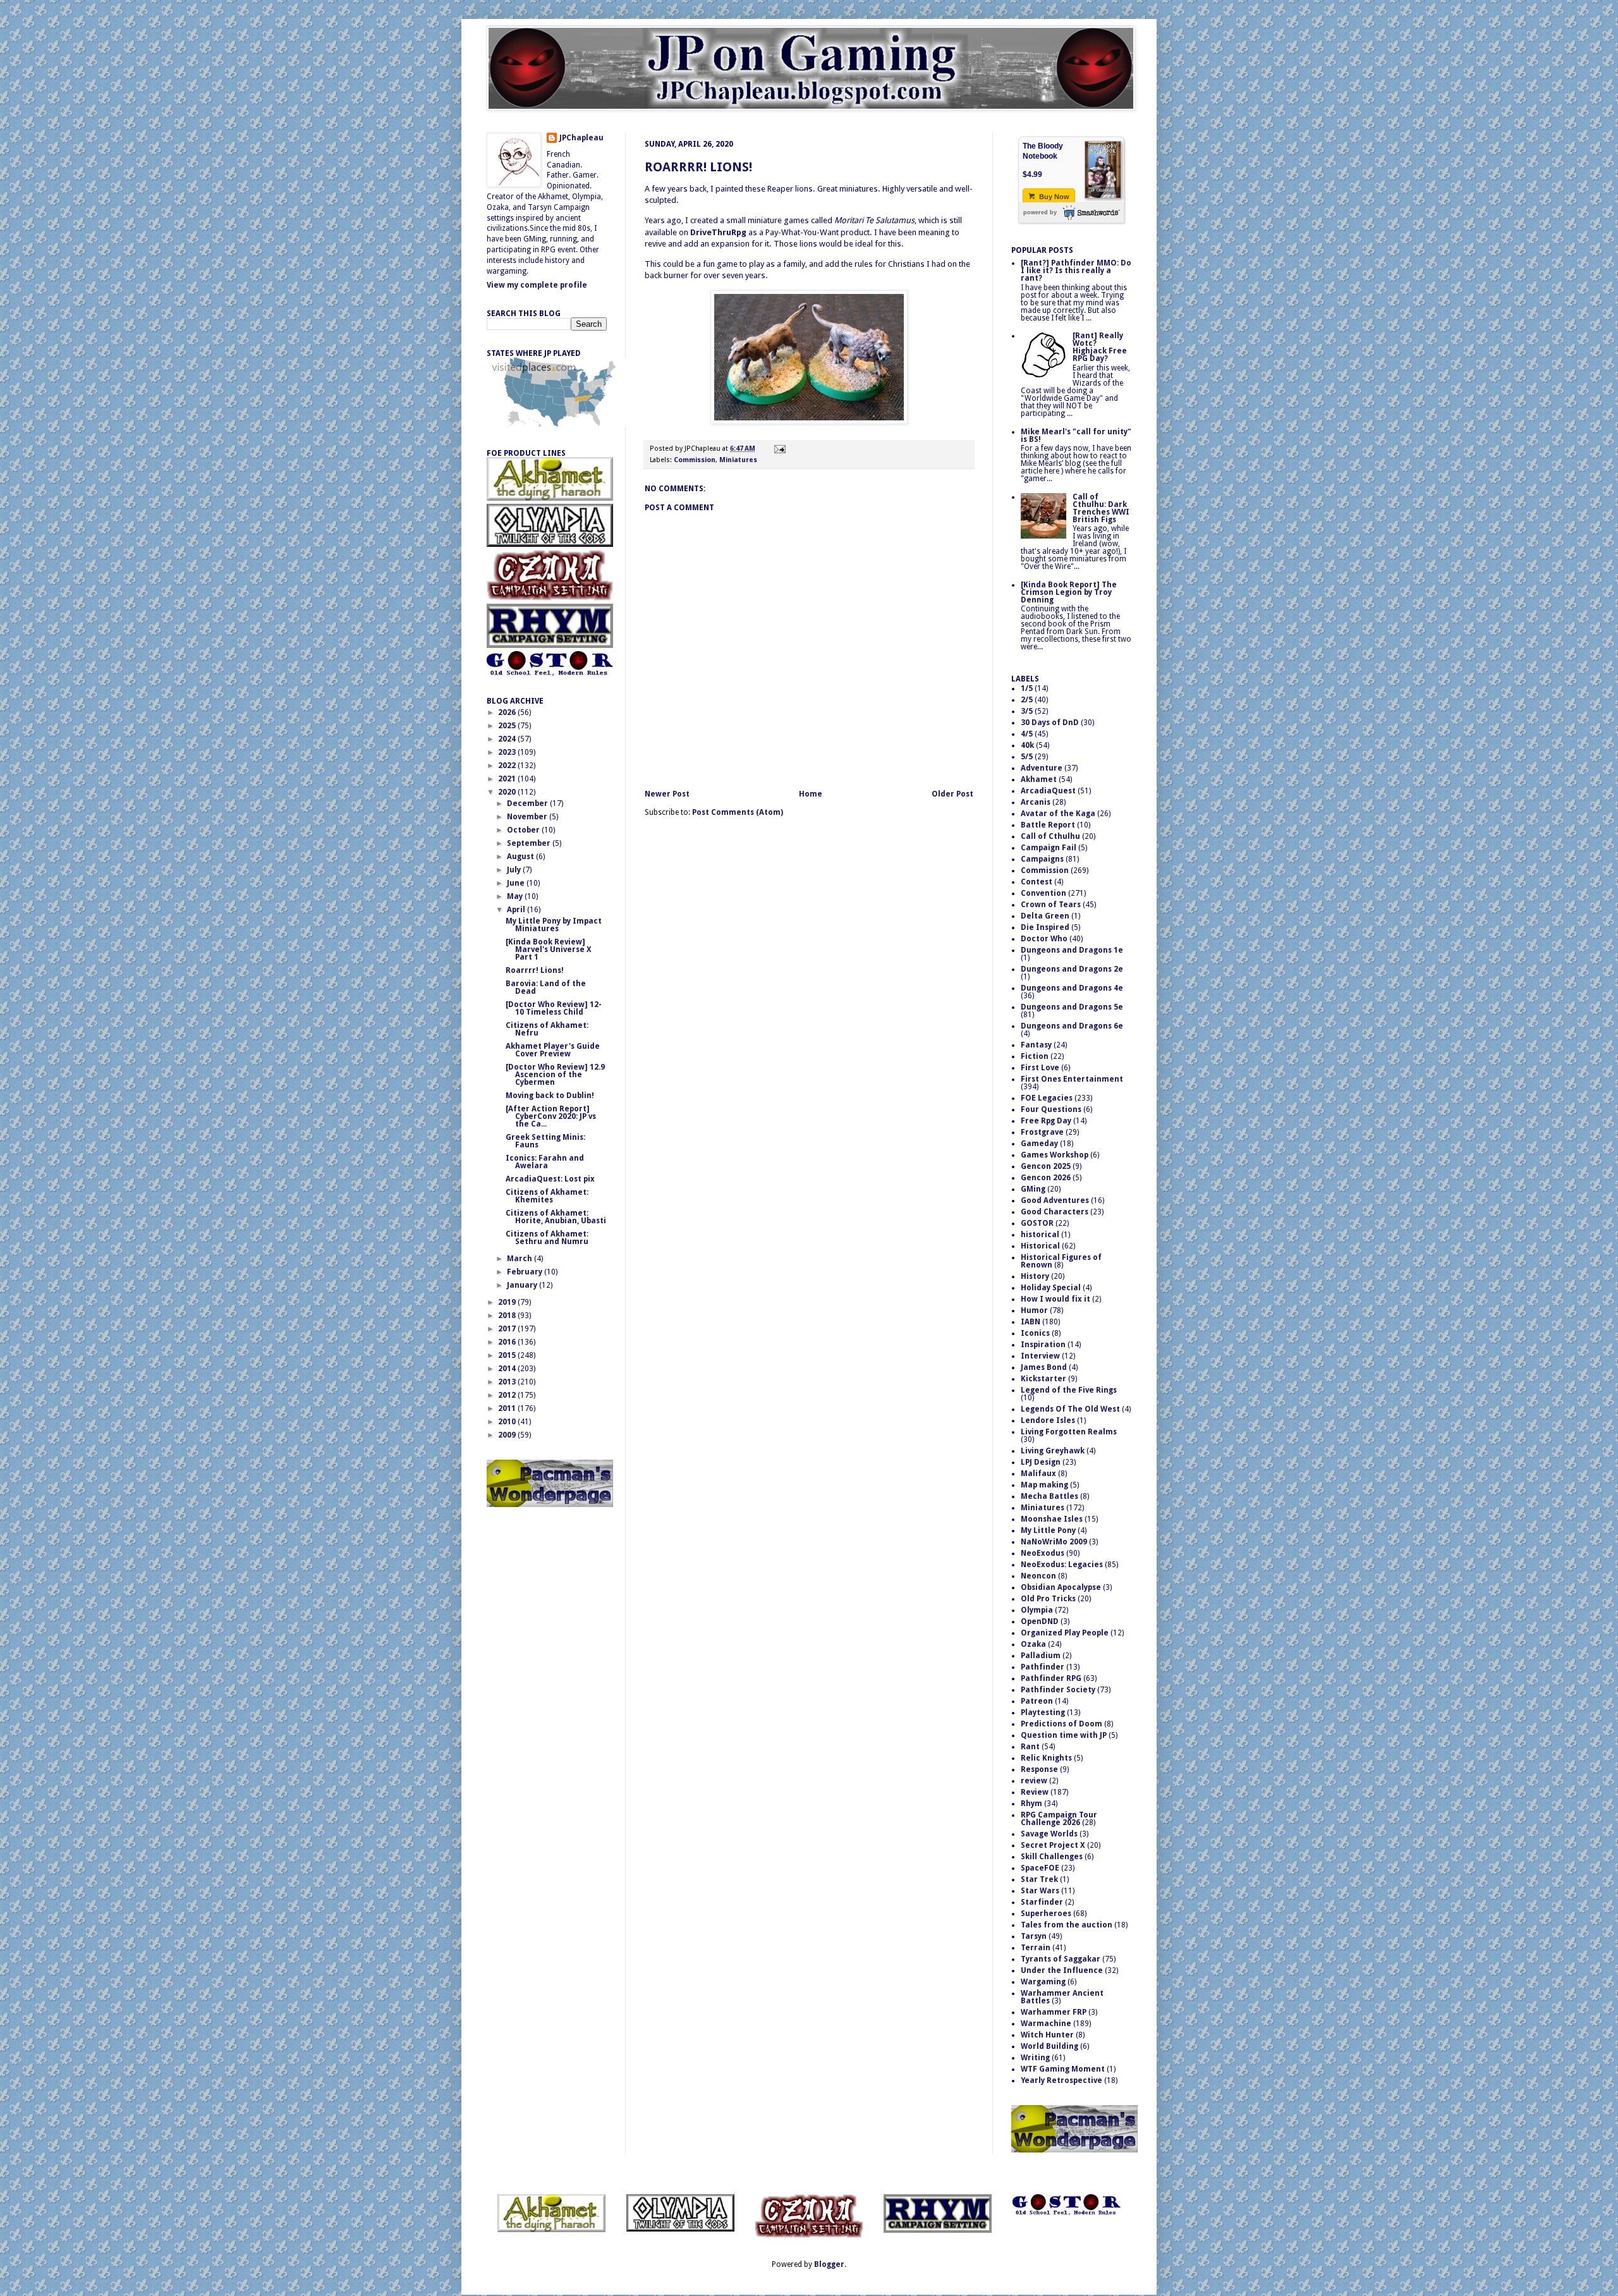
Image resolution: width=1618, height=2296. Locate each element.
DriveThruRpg (718, 232)
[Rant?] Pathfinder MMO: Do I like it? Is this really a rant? (1076, 271)
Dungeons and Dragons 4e (1072, 988)
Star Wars (1040, 1891)
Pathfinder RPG (1051, 1678)
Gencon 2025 (1046, 1166)
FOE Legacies (1047, 1098)
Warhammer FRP (1054, 2012)
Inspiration (1043, 1345)
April (517, 910)
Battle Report (1048, 825)
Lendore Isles (1048, 1420)
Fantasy (1036, 1045)
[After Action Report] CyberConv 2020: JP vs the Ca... (551, 1116)
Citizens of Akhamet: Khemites (547, 1196)
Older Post (952, 794)
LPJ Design (1041, 1462)
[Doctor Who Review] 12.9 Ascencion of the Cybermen (555, 1075)
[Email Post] (778, 449)
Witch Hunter (1047, 2035)
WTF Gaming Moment (1063, 2069)
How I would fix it (1055, 1299)
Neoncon (1038, 1576)
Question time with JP (1064, 1735)
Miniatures (738, 460)
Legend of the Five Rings (1069, 1390)
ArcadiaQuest (1048, 791)
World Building (1049, 2046)
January (523, 1285)
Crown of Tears (1051, 905)
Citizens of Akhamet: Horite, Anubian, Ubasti (556, 1217)
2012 (508, 1395)
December (528, 803)
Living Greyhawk (1053, 1451)
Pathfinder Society (1058, 1690)
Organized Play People (1065, 1633)
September (530, 843)
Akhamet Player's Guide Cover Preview (553, 1050)
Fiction (1035, 1056)
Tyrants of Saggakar (1061, 1959)
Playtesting (1043, 1713)
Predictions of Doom (1061, 1724)
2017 (508, 1329)
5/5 (1027, 757)
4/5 (1027, 734)
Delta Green (1045, 916)
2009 (508, 1435)
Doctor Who (1044, 939)
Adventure (1042, 768)
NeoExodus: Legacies (1062, 1565)
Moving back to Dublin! (550, 1096)
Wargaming (1043, 1982)
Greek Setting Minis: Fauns (545, 1141)
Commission (695, 460)
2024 (508, 739)
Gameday (1039, 1144)
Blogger (829, 2264)
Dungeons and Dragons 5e (1072, 1007)
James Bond (1044, 1367)
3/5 (1027, 711)
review (1034, 1781)
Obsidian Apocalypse (1061, 1587)
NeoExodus (1043, 1553)
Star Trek (1039, 1879)
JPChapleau (581, 138)
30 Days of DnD (1050, 723)
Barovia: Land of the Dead (546, 987)
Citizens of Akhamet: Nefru (547, 1029)
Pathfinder (1043, 1667)
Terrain (1036, 1948)
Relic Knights (1046, 1758)
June (517, 883)
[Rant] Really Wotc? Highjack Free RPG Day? (1100, 347)
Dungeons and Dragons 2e (1072, 969)
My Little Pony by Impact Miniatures (554, 925)
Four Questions (1051, 1109)
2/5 (1027, 700)
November (528, 817)
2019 (508, 1302)
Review (1035, 1792)
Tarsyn (1034, 1936)
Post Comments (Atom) (738, 812)
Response (1039, 1769)
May (516, 896)
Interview (1040, 1356)
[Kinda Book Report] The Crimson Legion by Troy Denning (1069, 592)
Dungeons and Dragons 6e (1072, 1026)
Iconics (1035, 1333)
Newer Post (667, 794)
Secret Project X (1053, 1845)
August (521, 857)
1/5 (1027, 688)
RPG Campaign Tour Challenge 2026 (1059, 1819)
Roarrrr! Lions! (698, 167)
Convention (1043, 893)
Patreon (1037, 1701)
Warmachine (1046, 2024)
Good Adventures (1055, 1200)
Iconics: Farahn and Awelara (545, 1162)
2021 (508, 779)
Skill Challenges (1052, 1857)
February (526, 1272)
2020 (508, 792)
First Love (1040, 1068)
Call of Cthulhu (1050, 836)
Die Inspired (1045, 927)
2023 (508, 752)
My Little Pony (1048, 1530)
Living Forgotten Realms (1069, 1432)
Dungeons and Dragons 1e (1072, 950)
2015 (508, 1355)
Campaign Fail (1049, 848)
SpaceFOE (1040, 1868)
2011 (508, 1408)
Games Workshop (1055, 1155)
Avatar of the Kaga (1058, 814)
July (515, 870)
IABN (1031, 1322)
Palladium (1041, 1656)
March (520, 1259)
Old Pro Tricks (1048, 1599)
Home (811, 794)
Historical (1040, 1246)
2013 (508, 1382)
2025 (508, 726)
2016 (508, 1342)
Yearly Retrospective (1061, 2080)
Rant (1030, 1747)
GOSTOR (1037, 1223)
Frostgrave (1042, 1132)
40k (1027, 745)
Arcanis (1036, 802)
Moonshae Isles (1052, 1519)
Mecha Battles (1049, 1496)
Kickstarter (1043, 1379)
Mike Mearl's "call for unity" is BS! (1076, 436)
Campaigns (1042, 859)
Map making (1044, 1485)
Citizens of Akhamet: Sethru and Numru (547, 1238)
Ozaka (1033, 1644)
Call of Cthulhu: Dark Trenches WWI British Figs (1101, 508)
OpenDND (1040, 1621)
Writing (1035, 2058)
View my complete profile (537, 285)
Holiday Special (1051, 1288)
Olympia (1037, 1610)
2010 (508, 1422)
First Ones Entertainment (1072, 1079)
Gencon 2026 (1046, 1178)
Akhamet (1039, 779)
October (524, 830)
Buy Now (1053, 197)
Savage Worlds (1049, 1834)
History (1035, 1276)
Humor (1034, 1310)
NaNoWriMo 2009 (1054, 1542)
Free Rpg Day (1046, 1121)
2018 (508, 1316)
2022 (508, 766)
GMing (1033, 1189)
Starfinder (1042, 1902)
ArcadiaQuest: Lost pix (550, 1179)
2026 (508, 712)
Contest (1037, 882)
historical (1040, 1235)
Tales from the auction (1067, 1925)
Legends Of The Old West (1070, 1409)
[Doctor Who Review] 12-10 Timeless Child (554, 1008)
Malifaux (1038, 1474)
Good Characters (1055, 1212)
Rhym (1031, 1804)
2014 (508, 1369)
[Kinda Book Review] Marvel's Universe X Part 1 (549, 950)
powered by (1040, 212)
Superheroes (1046, 1914)
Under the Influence (1062, 1970)
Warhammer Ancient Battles (1062, 1997)
